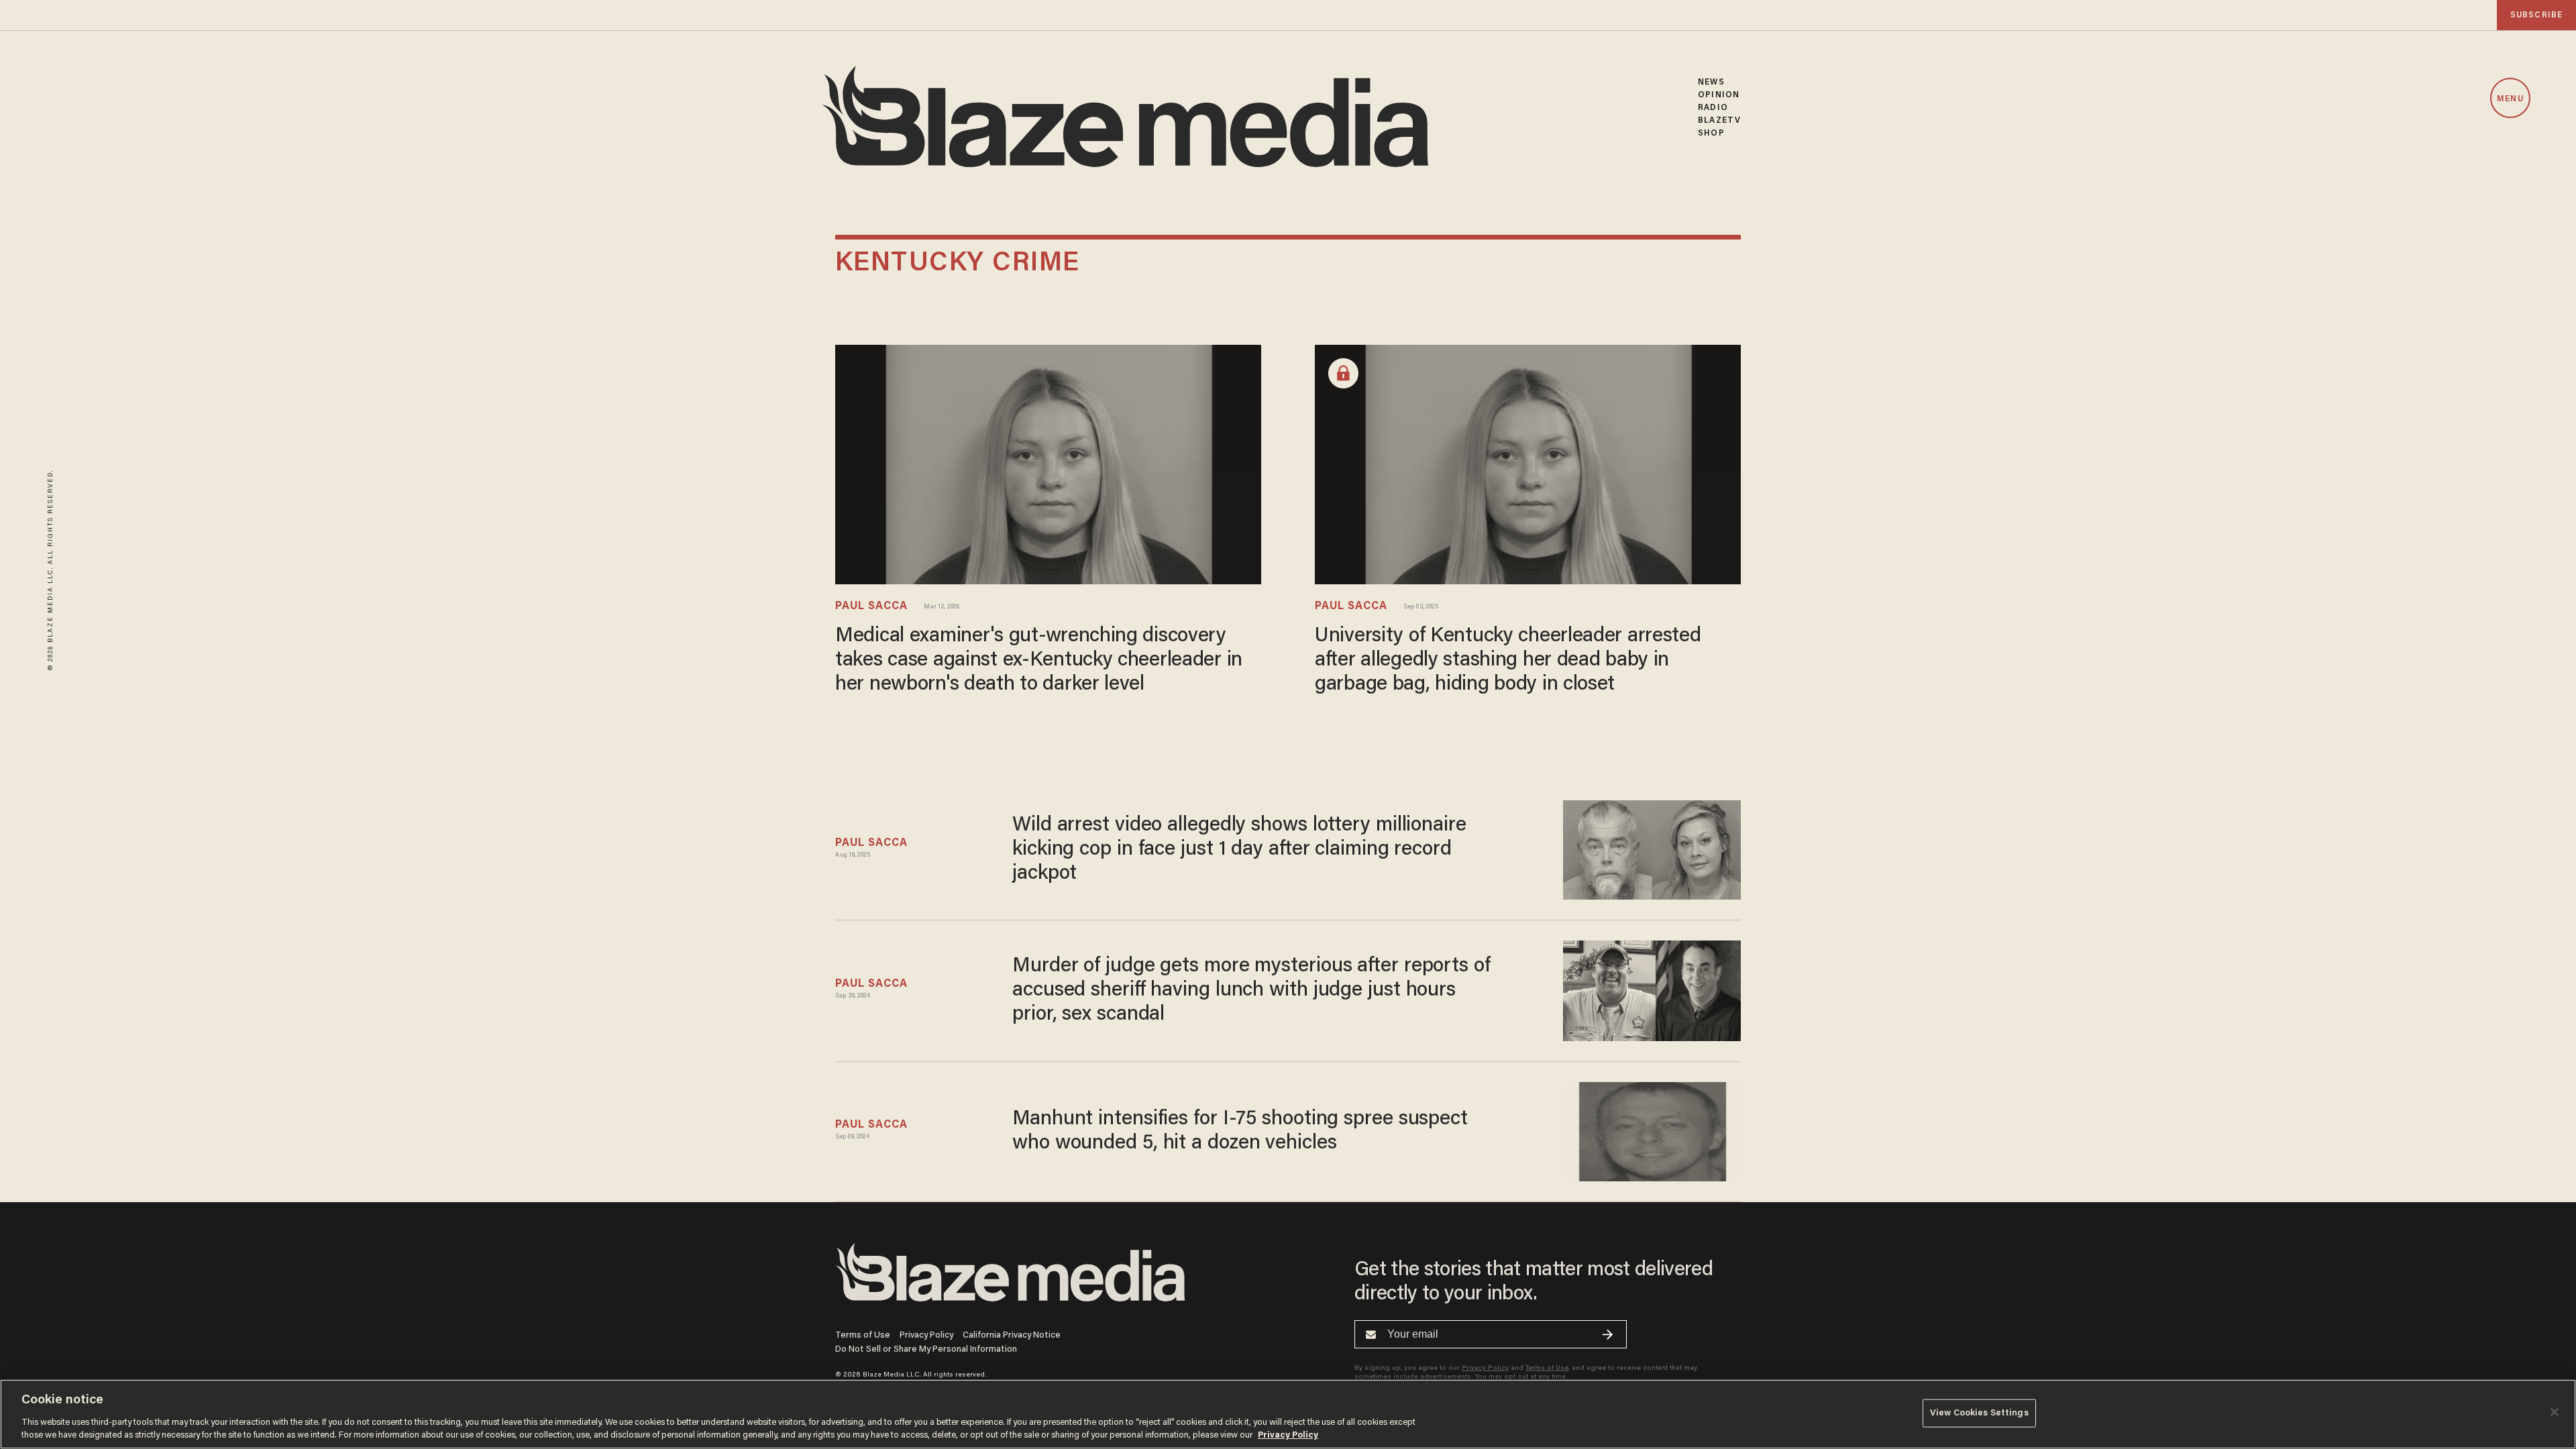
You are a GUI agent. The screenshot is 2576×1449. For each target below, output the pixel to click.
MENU (2510, 99)
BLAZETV (1719, 120)
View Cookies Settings (1979, 1413)
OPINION (1719, 95)
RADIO (1713, 108)
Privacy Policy (926, 1335)
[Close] (2555, 1412)
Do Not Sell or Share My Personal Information (926, 1349)
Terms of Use (863, 1335)
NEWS (1711, 82)
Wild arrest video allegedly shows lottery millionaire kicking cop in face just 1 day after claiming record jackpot (1239, 850)
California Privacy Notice (1012, 1335)
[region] (1288, 1414)
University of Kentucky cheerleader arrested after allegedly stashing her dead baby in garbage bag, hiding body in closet (1508, 661)
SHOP (1711, 133)
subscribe (2536, 15)
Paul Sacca (871, 606)
